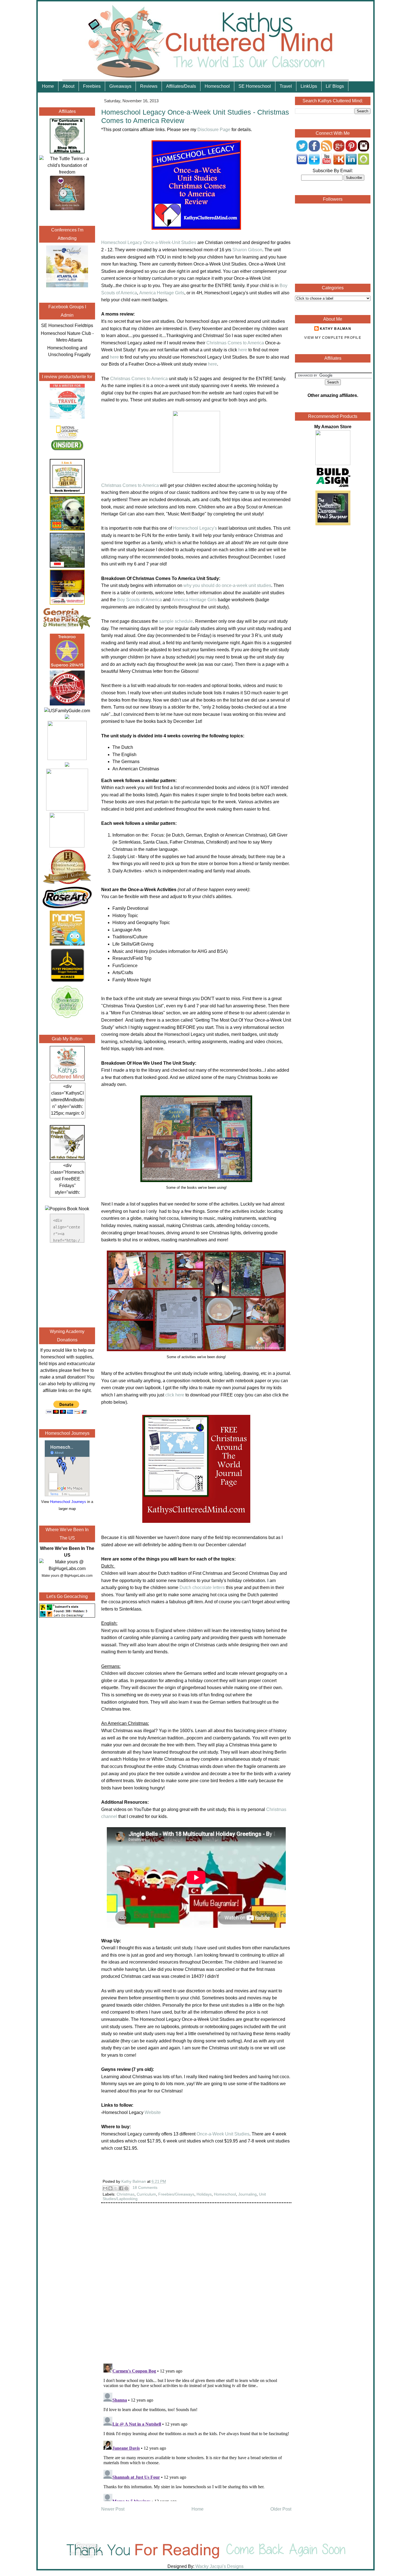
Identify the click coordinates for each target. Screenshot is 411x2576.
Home (48, 86)
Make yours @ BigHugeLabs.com (67, 1576)
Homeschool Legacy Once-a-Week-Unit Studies (149, 242)
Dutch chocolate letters (202, 1587)
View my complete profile (333, 338)
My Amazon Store (333, 427)
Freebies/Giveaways (176, 2194)
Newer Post (113, 2509)
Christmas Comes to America (235, 343)
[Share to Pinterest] (126, 2188)
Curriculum (146, 2194)
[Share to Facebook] (121, 2188)
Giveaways (120, 86)
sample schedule (176, 621)
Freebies (92, 86)
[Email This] (105, 2188)
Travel (286, 86)
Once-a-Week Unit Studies (223, 2134)
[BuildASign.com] (333, 487)
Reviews (149, 86)
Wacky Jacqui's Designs (219, 2566)
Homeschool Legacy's (195, 528)
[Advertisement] (67, 1284)
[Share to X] (116, 2188)
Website (153, 2112)
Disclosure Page (214, 130)
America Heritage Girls (162, 293)
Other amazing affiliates (332, 395)
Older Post (281, 2509)
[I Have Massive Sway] (67, 717)
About (68, 86)
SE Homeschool (255, 86)
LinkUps (309, 86)
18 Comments (145, 2187)
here (243, 350)
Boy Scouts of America (140, 600)
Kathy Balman (336, 329)
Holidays (204, 2194)
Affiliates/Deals (181, 86)
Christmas (126, 2194)
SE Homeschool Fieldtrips (67, 325)
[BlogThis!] (110, 2188)
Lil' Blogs (335, 86)
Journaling (247, 2194)
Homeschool (217, 86)
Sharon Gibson (247, 250)
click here (175, 1395)
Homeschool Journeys (68, 1502)
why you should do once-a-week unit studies (227, 585)
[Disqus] (196, 2287)
